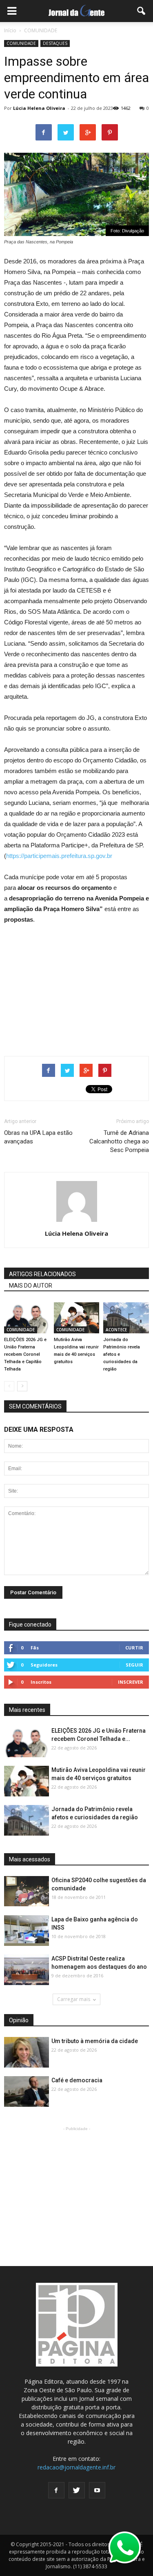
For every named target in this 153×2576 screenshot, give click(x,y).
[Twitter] (77, 2490)
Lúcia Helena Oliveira (39, 108)
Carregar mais (74, 1999)
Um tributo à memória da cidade (95, 2041)
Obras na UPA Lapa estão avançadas (38, 1137)
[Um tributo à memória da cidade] (27, 2053)
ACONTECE (116, 1330)
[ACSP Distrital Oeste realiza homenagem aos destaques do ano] (27, 1970)
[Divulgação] (27, 1931)
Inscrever (131, 1682)
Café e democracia (77, 2080)
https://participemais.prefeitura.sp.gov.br (59, 856)
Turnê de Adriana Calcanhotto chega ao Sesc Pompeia (119, 1141)
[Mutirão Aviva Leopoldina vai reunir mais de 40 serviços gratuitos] (77, 1318)
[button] (142, 11)
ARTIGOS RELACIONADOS (42, 1274)
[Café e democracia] (27, 2092)
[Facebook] (56, 2490)
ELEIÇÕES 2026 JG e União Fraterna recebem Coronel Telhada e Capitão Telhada (25, 1354)
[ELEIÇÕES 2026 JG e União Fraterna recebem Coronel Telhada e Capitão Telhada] (27, 1318)
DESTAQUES (55, 43)
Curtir (134, 1648)
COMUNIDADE (21, 43)
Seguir (134, 1665)
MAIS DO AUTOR (31, 1286)
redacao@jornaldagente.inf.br (76, 2467)
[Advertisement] (77, 987)
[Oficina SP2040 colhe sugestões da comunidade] (27, 1891)
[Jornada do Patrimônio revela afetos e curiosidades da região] (126, 1318)
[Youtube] (97, 2490)
